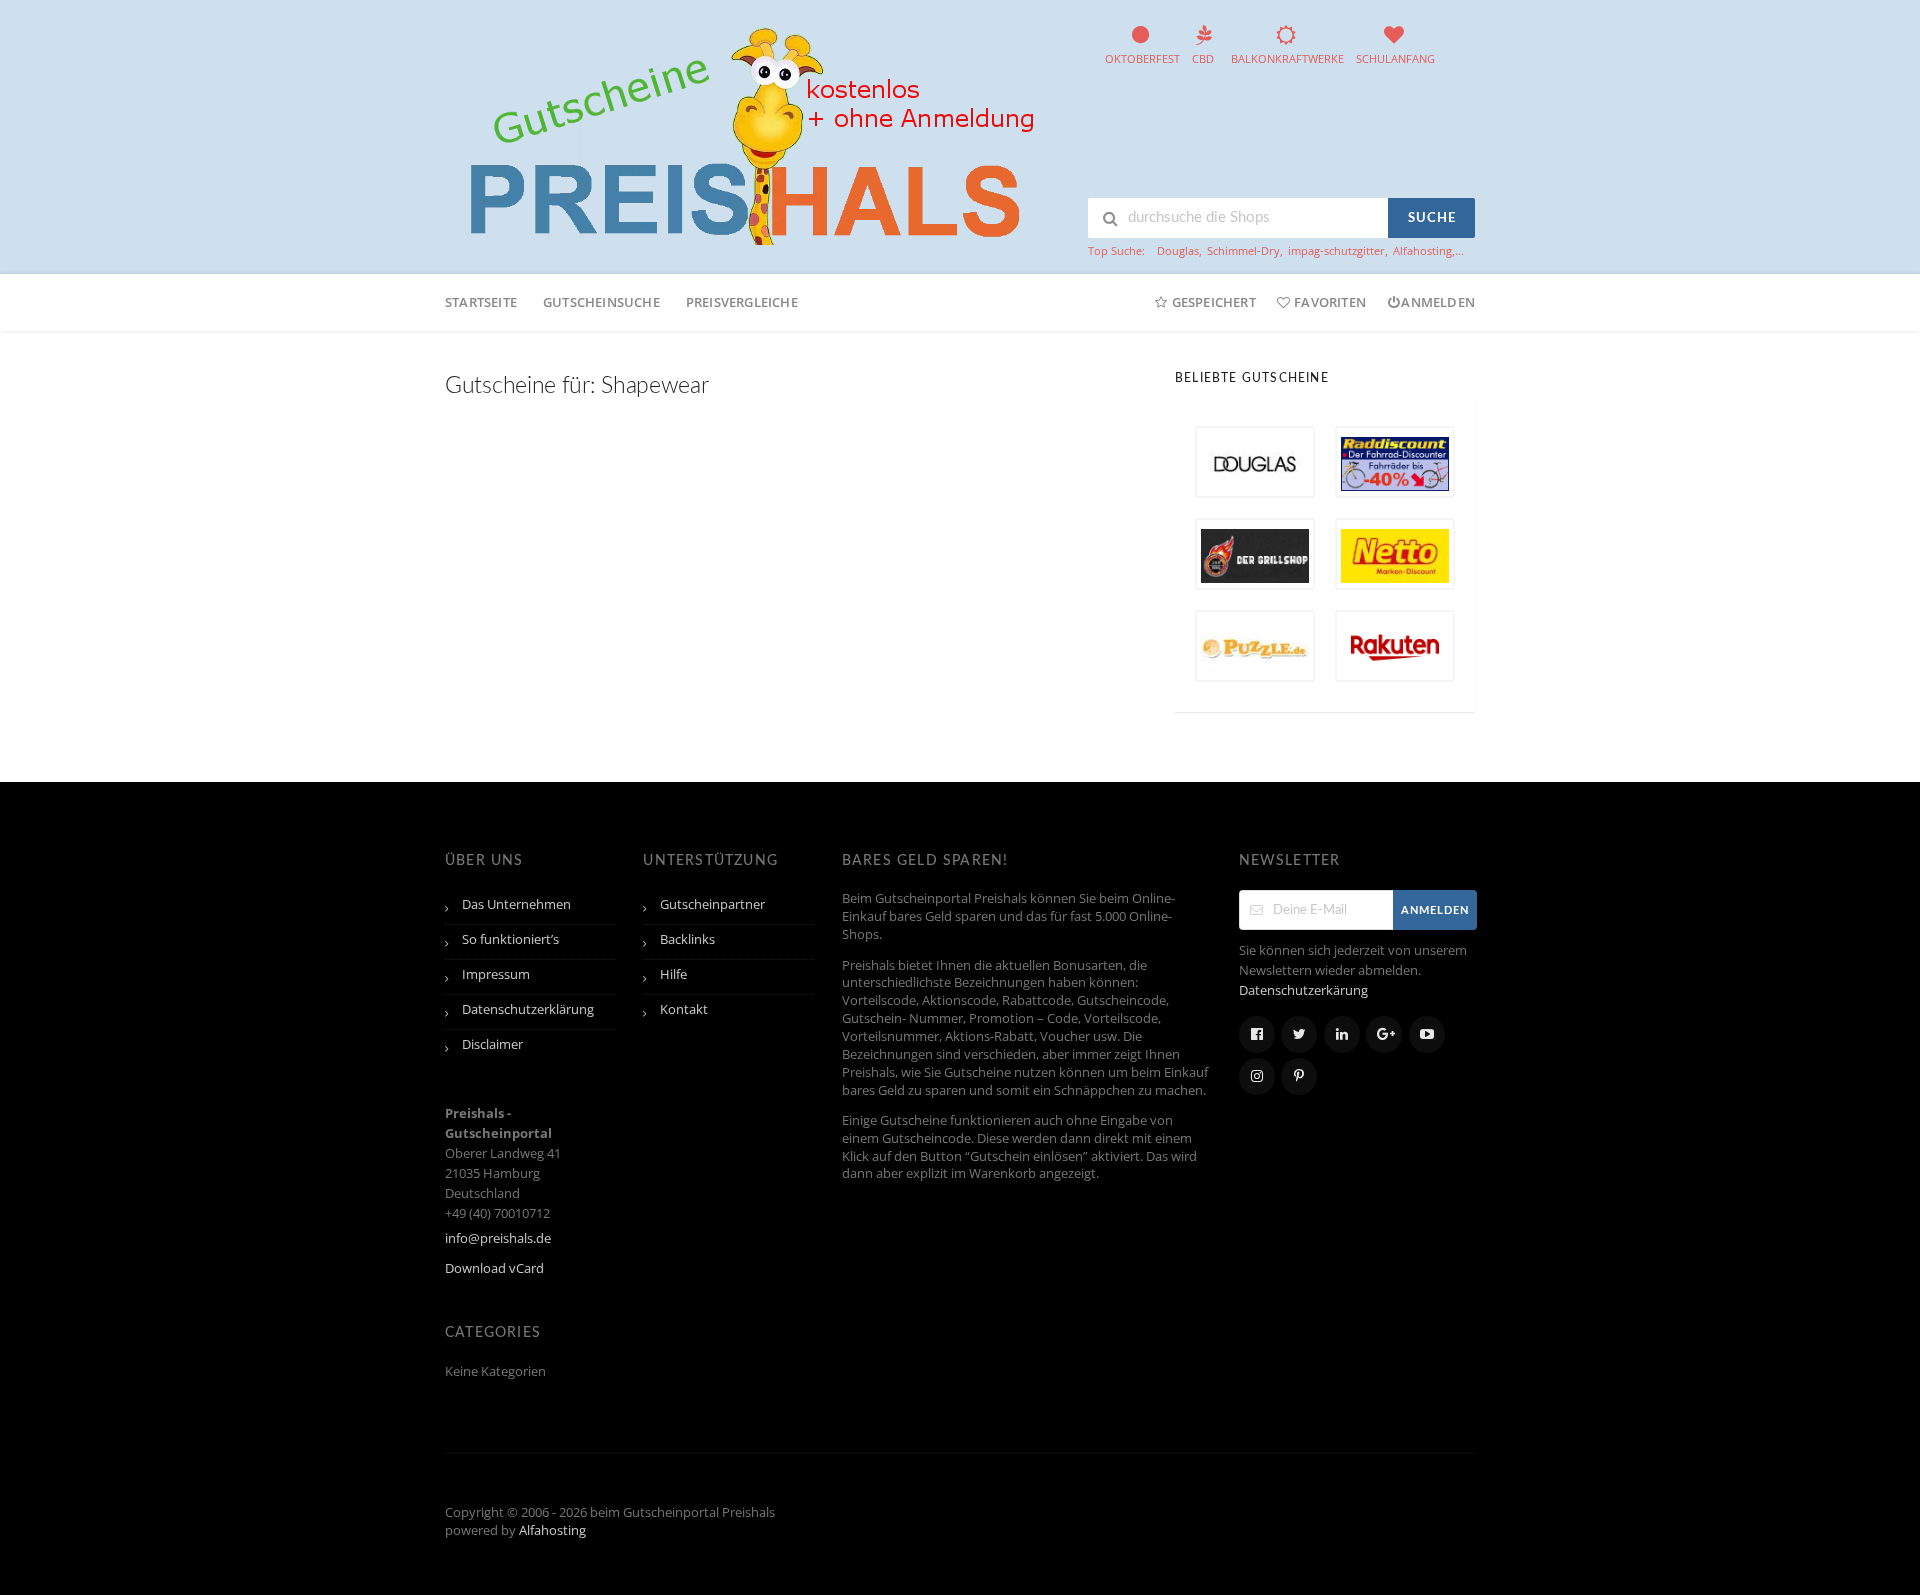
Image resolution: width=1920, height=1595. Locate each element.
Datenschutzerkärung (1303, 990)
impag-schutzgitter (1336, 250)
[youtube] (1427, 1034)
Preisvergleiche (742, 302)
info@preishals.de (498, 1238)
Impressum (496, 974)
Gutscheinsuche (601, 302)
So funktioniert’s (510, 939)
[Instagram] (1257, 1076)
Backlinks (687, 939)
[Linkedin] (1342, 1034)
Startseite (481, 302)
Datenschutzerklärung (528, 1009)
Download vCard (494, 1268)
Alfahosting (1422, 250)
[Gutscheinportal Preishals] (745, 133)
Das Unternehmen (516, 904)
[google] (1384, 1034)
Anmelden (1438, 302)
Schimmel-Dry (1243, 250)
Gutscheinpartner (712, 904)
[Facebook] (1257, 1034)
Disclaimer (492, 1044)
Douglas (1178, 250)
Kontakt (684, 1009)
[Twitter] (1299, 1034)
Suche (1432, 218)
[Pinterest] (1299, 1076)
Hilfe (673, 974)
